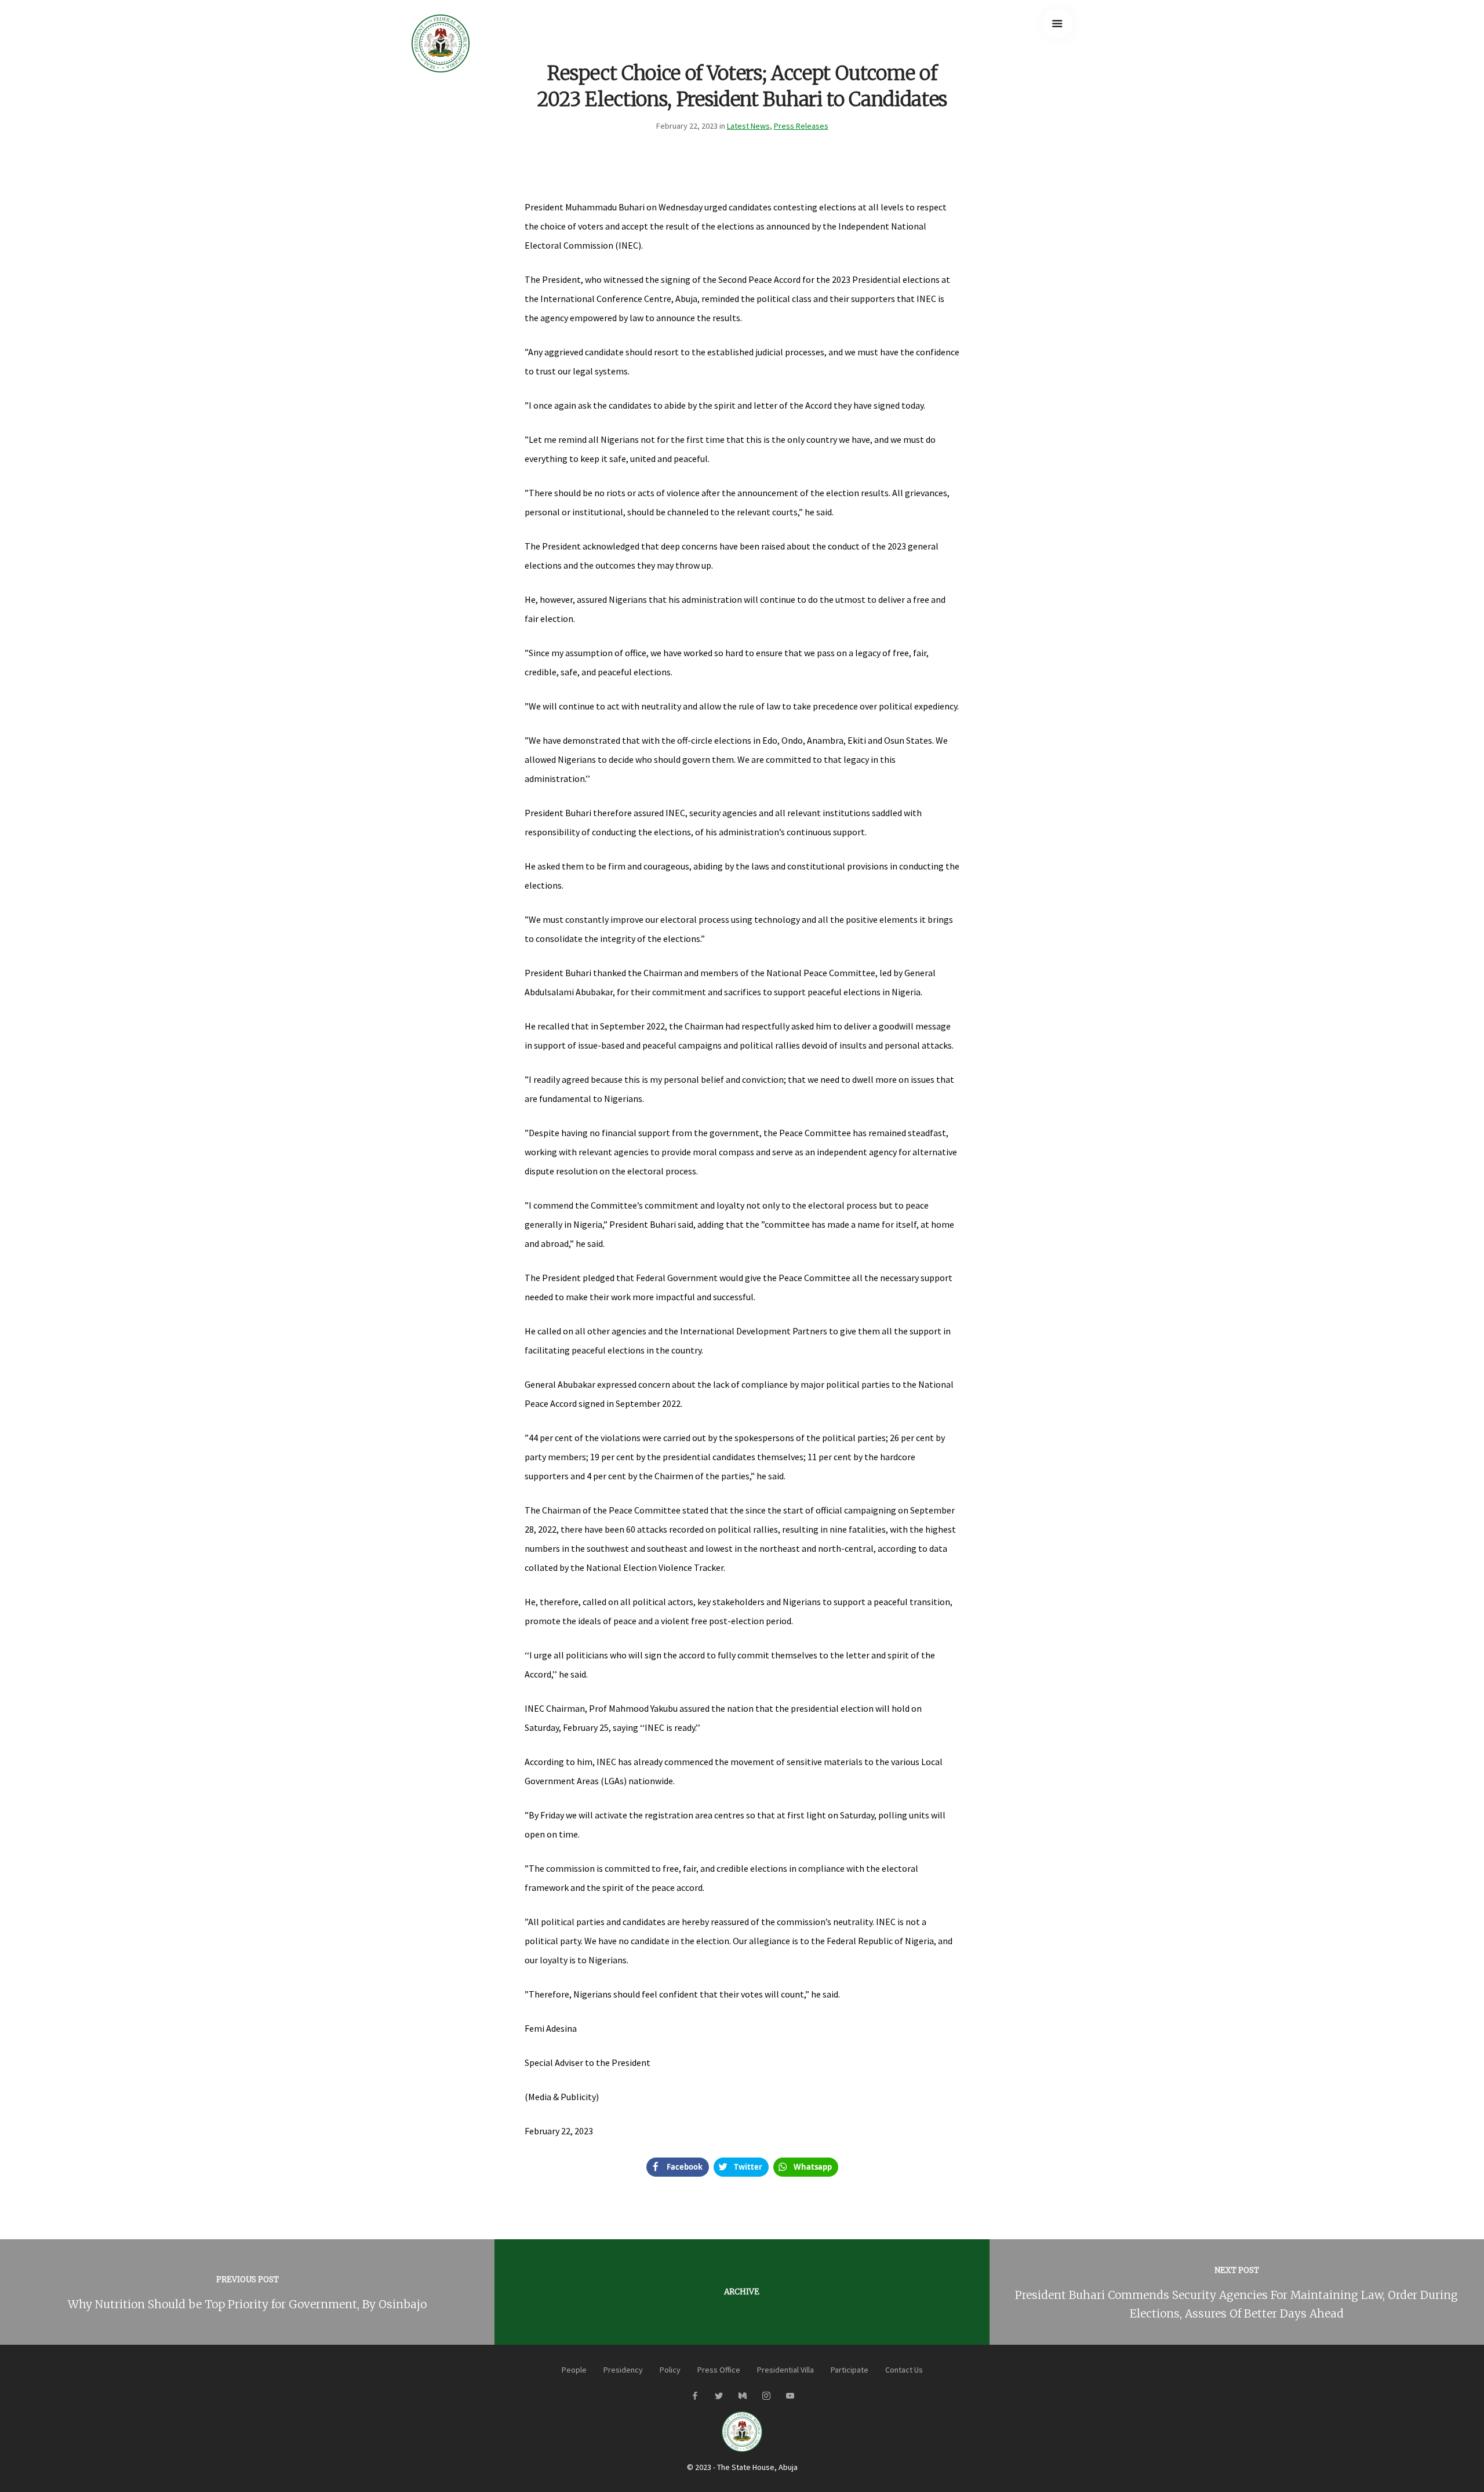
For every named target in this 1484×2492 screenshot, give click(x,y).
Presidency (623, 2370)
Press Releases (801, 126)
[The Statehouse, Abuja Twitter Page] (719, 2396)
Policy (670, 2370)
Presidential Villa (785, 2370)
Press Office (719, 2370)
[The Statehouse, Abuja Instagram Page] (766, 2396)
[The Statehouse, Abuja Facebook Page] (695, 2396)
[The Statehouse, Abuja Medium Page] (742, 2396)
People (574, 2370)
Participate (850, 2370)
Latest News (748, 126)
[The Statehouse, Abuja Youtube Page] (790, 2396)
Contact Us (904, 2370)
